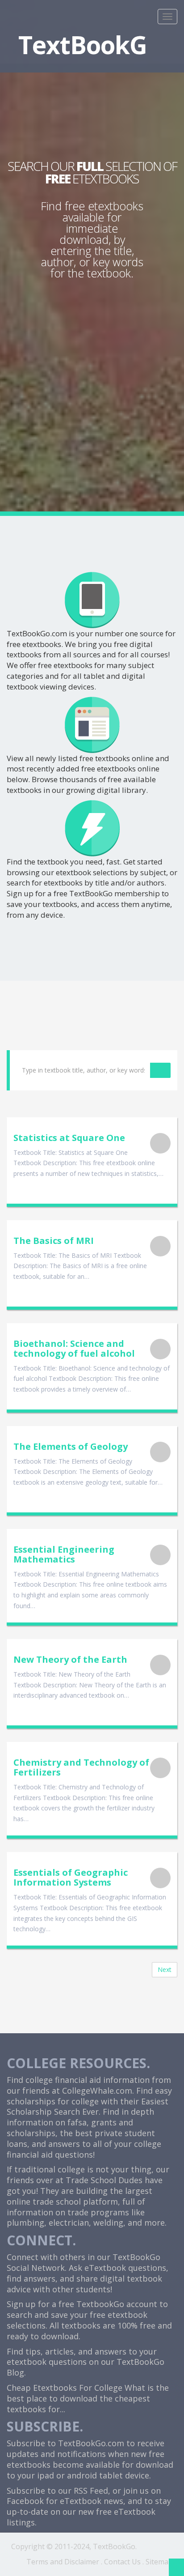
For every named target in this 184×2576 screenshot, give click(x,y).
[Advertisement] (92, 378)
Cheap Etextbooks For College (65, 2388)
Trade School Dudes (104, 2180)
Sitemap (159, 2562)
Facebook (25, 2501)
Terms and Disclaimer (63, 2562)
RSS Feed (91, 2491)
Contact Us (122, 2562)
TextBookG (83, 45)
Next (165, 1969)
